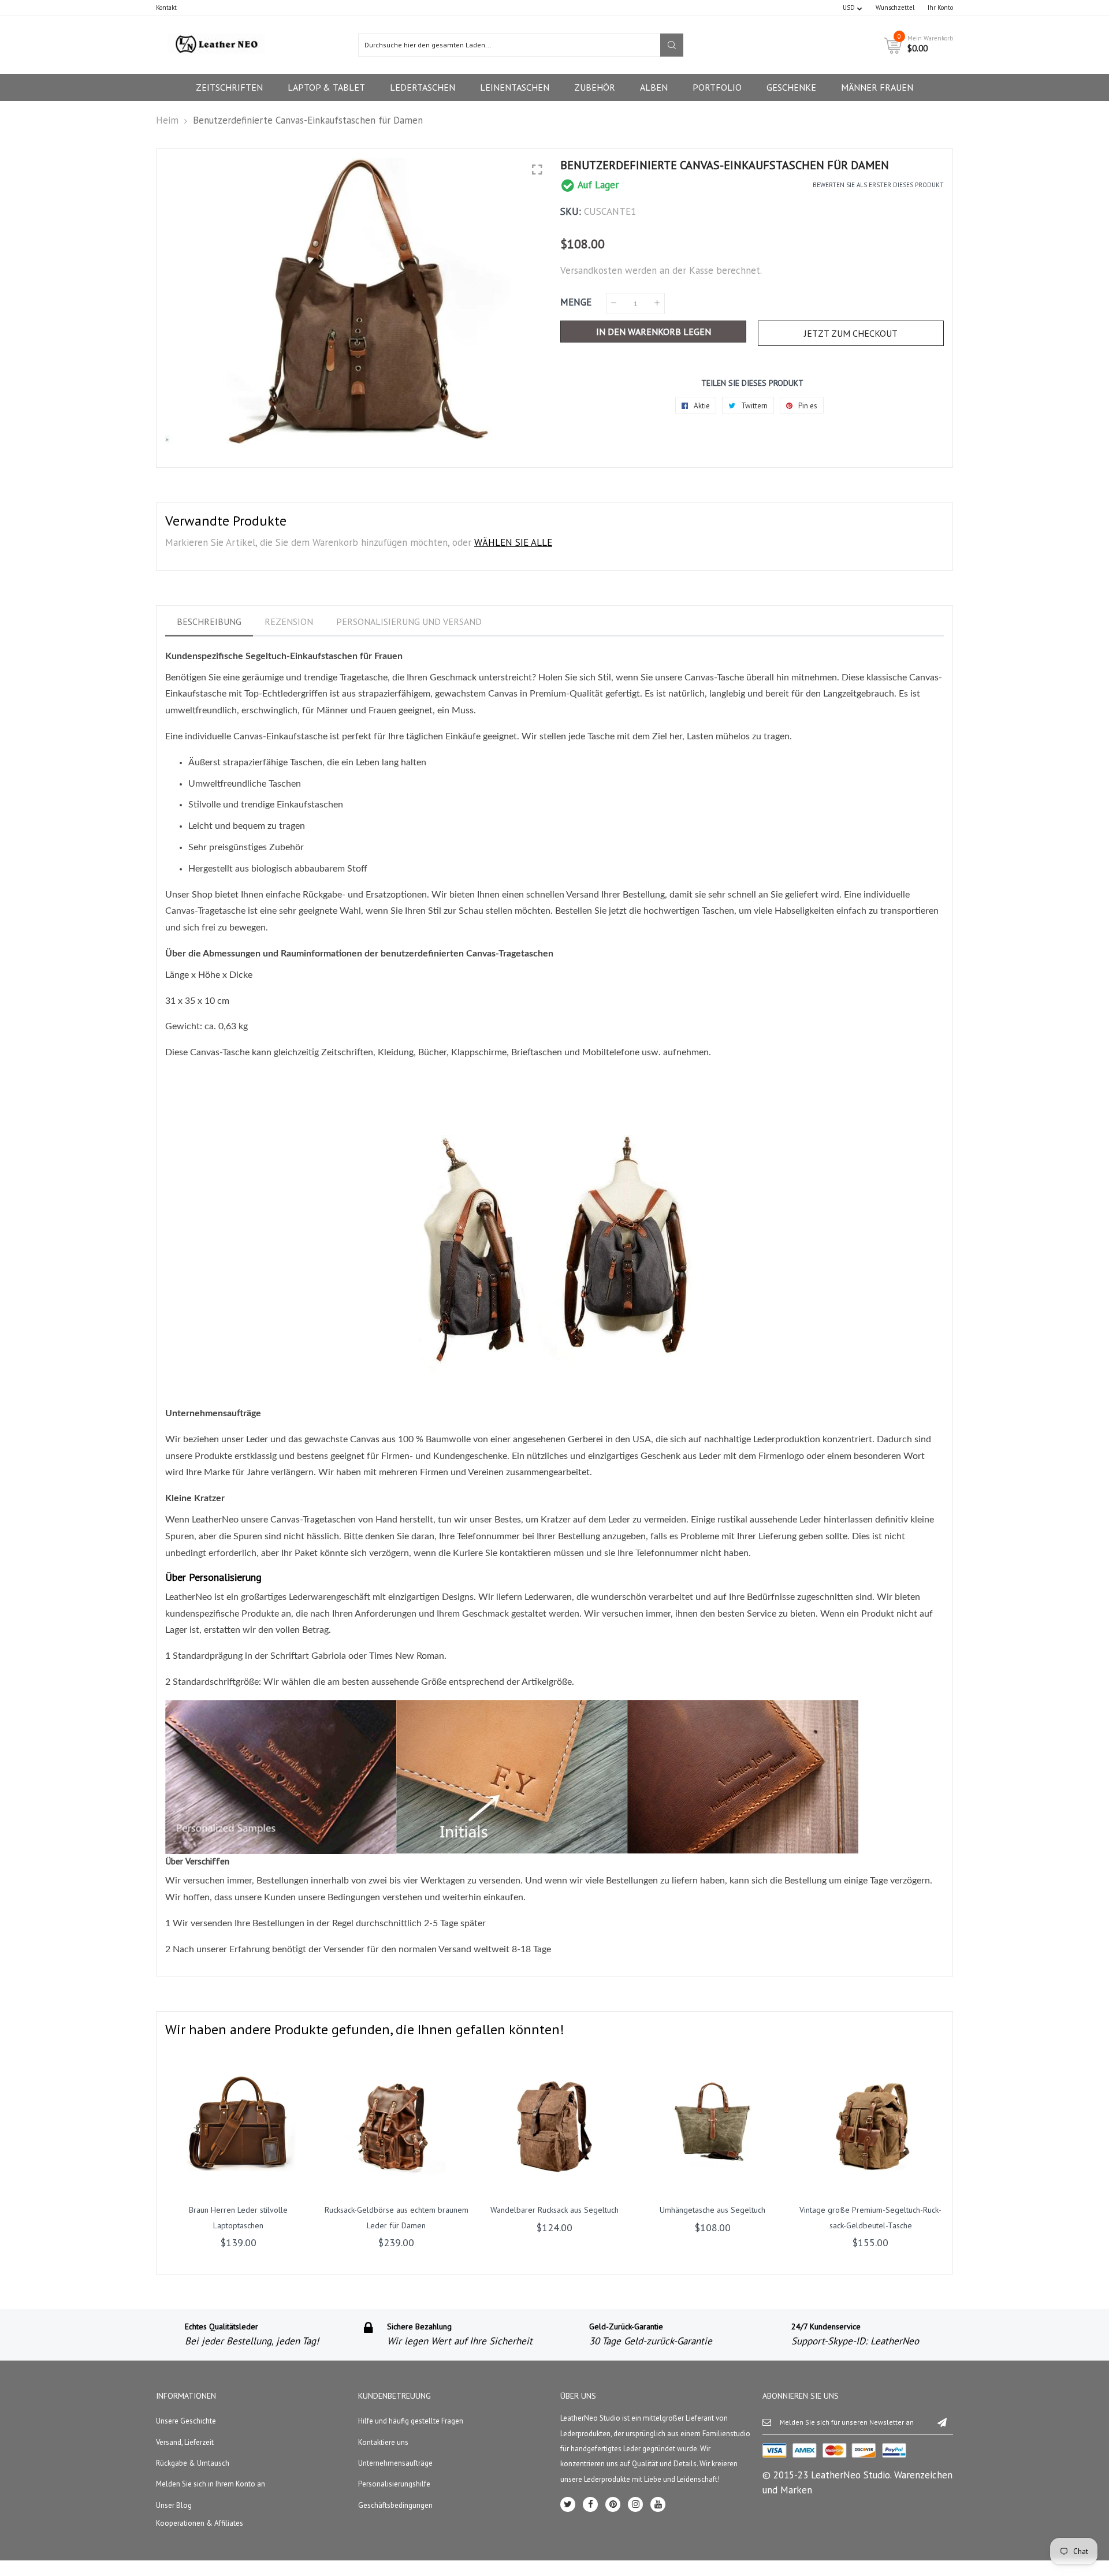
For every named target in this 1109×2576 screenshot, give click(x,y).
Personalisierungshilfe (394, 2484)
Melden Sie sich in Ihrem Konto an (211, 2484)
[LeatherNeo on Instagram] (635, 2504)
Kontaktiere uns (383, 2442)
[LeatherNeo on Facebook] (590, 2504)
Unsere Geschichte (186, 2421)
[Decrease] (614, 304)
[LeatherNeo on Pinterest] (613, 2504)
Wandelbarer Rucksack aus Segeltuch (554, 2210)
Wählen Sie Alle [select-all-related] (513, 542)
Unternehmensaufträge (395, 2463)
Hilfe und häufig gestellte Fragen (411, 2421)
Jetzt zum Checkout (851, 333)
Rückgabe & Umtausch (193, 2463)
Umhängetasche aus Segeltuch (712, 2210)
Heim (167, 120)
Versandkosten (591, 270)
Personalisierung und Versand (409, 621)
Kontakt (166, 8)
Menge (576, 302)
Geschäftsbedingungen (395, 2505)
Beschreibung (209, 621)
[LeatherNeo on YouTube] (658, 2504)
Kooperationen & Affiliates (200, 2523)
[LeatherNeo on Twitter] (568, 2504)
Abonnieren (942, 2422)
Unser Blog (174, 2505)
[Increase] (657, 304)
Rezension (289, 621)
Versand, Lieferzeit (185, 2442)
